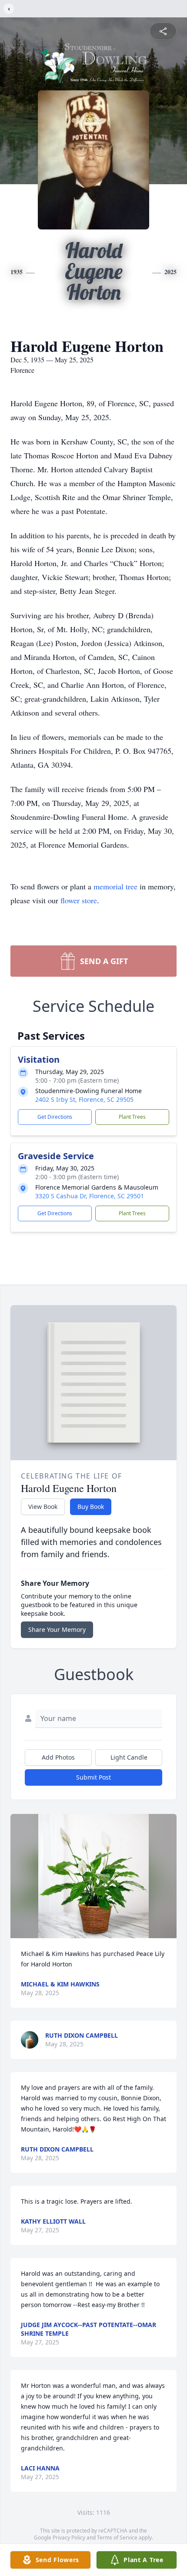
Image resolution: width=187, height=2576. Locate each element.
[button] (93, 1876)
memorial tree (115, 886)
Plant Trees (132, 1117)
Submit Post (93, 1777)
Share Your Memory (57, 1629)
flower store (79, 900)
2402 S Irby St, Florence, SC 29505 (84, 1099)
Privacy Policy (69, 2538)
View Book (43, 1507)
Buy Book (91, 1507)
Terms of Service (117, 2538)
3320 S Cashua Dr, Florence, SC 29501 (90, 1196)
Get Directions (55, 1117)
